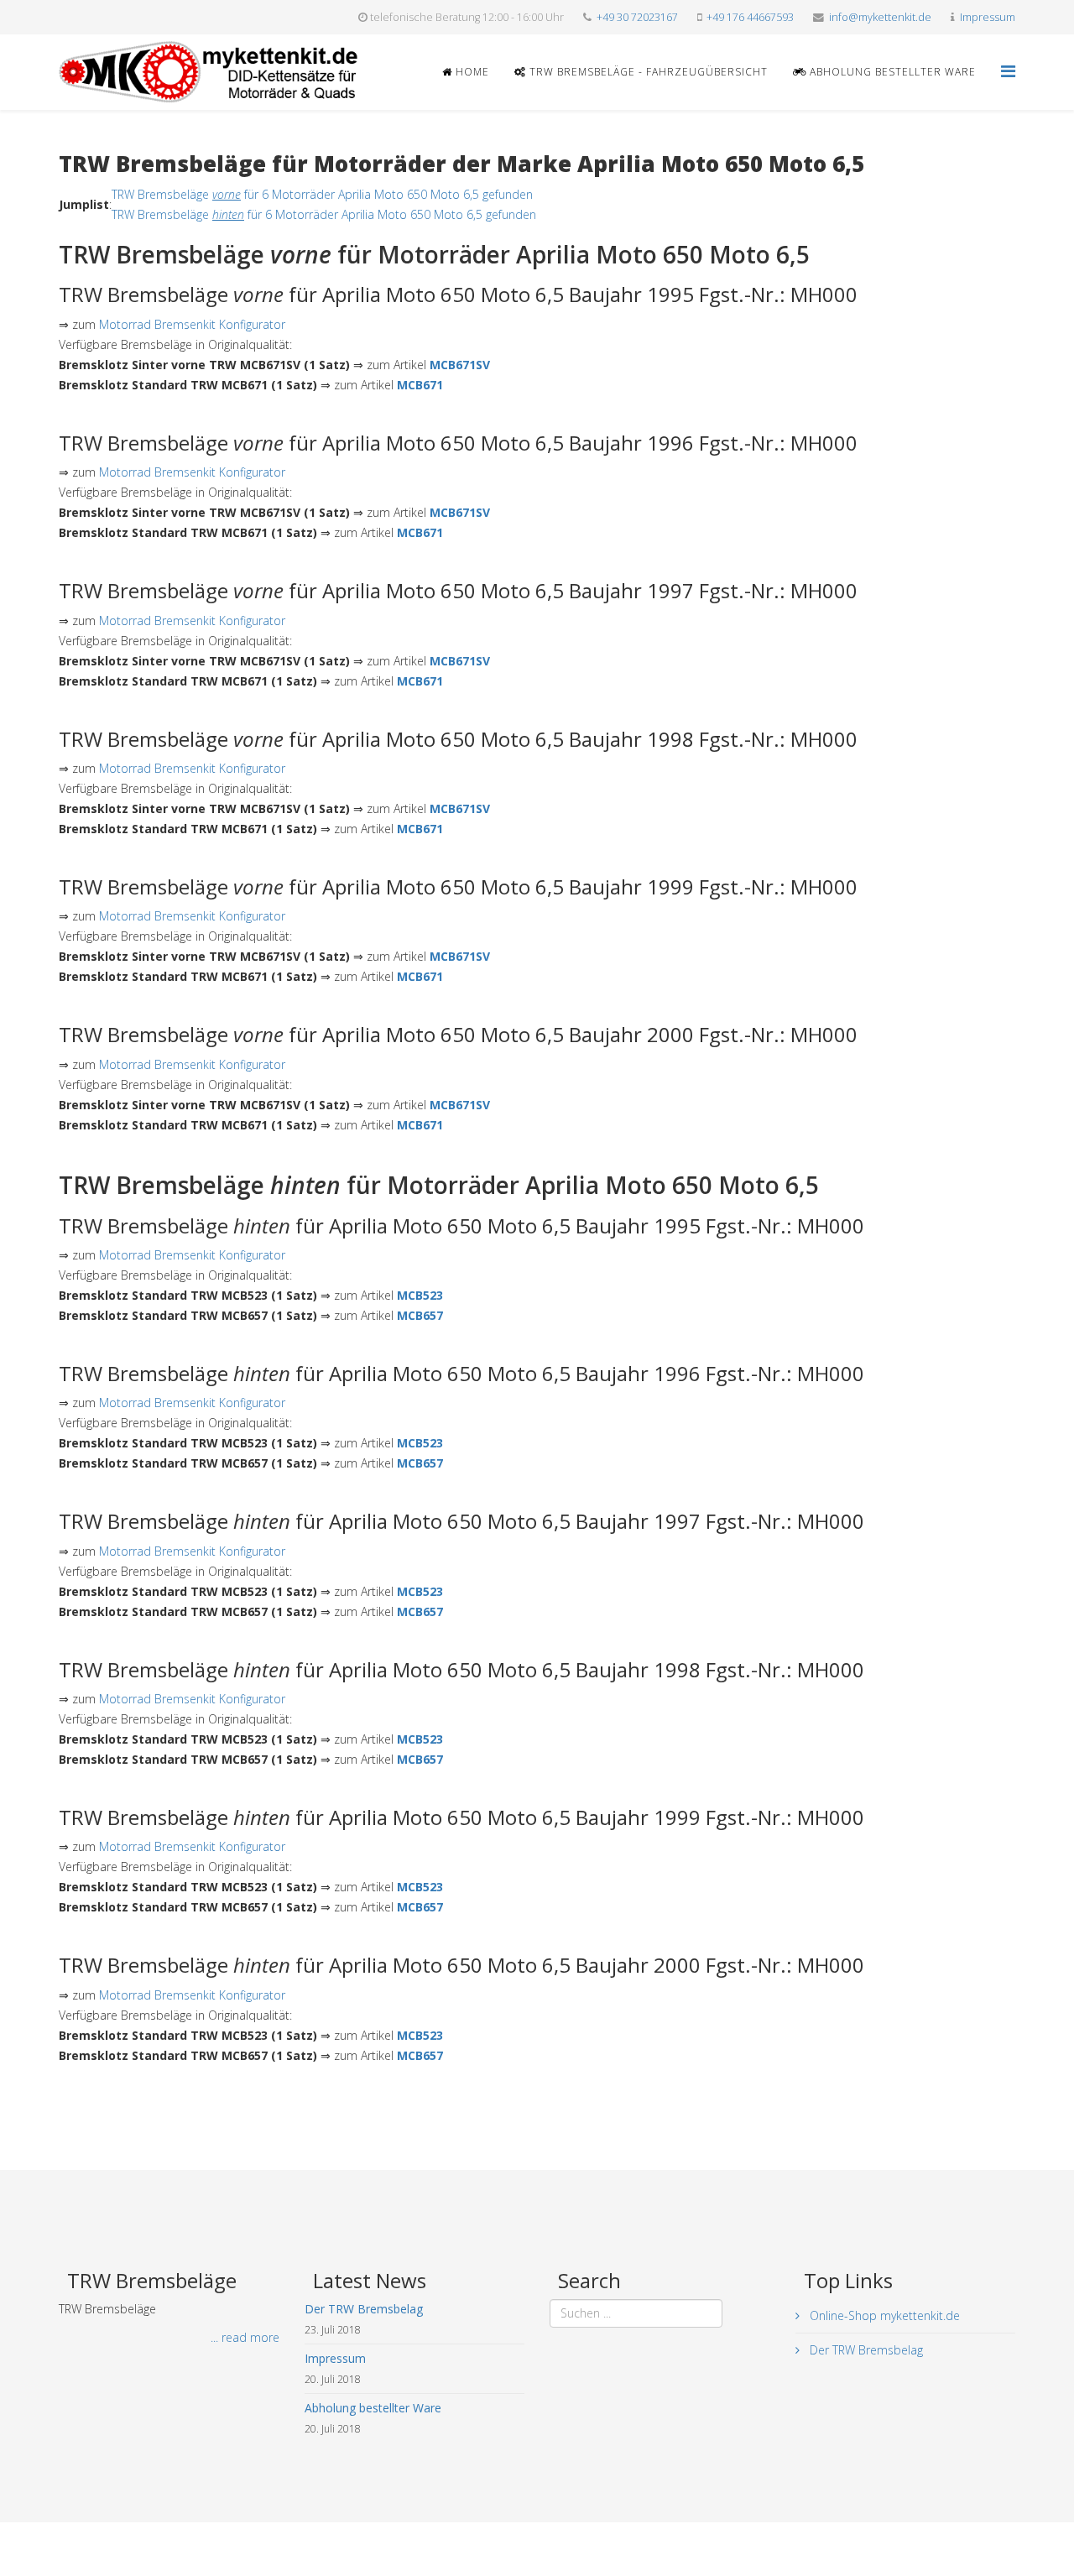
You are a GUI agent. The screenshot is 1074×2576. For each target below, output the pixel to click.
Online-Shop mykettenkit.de (883, 2315)
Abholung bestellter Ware (891, 72)
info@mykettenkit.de (880, 17)
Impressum (988, 17)
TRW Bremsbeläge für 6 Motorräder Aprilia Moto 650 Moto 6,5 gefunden (322, 194)
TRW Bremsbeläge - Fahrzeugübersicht (647, 72)
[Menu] (1008, 71)
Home (471, 72)
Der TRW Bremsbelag (865, 2350)
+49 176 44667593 (750, 17)
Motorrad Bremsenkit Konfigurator (192, 324)
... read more (245, 2337)
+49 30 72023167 (637, 17)
